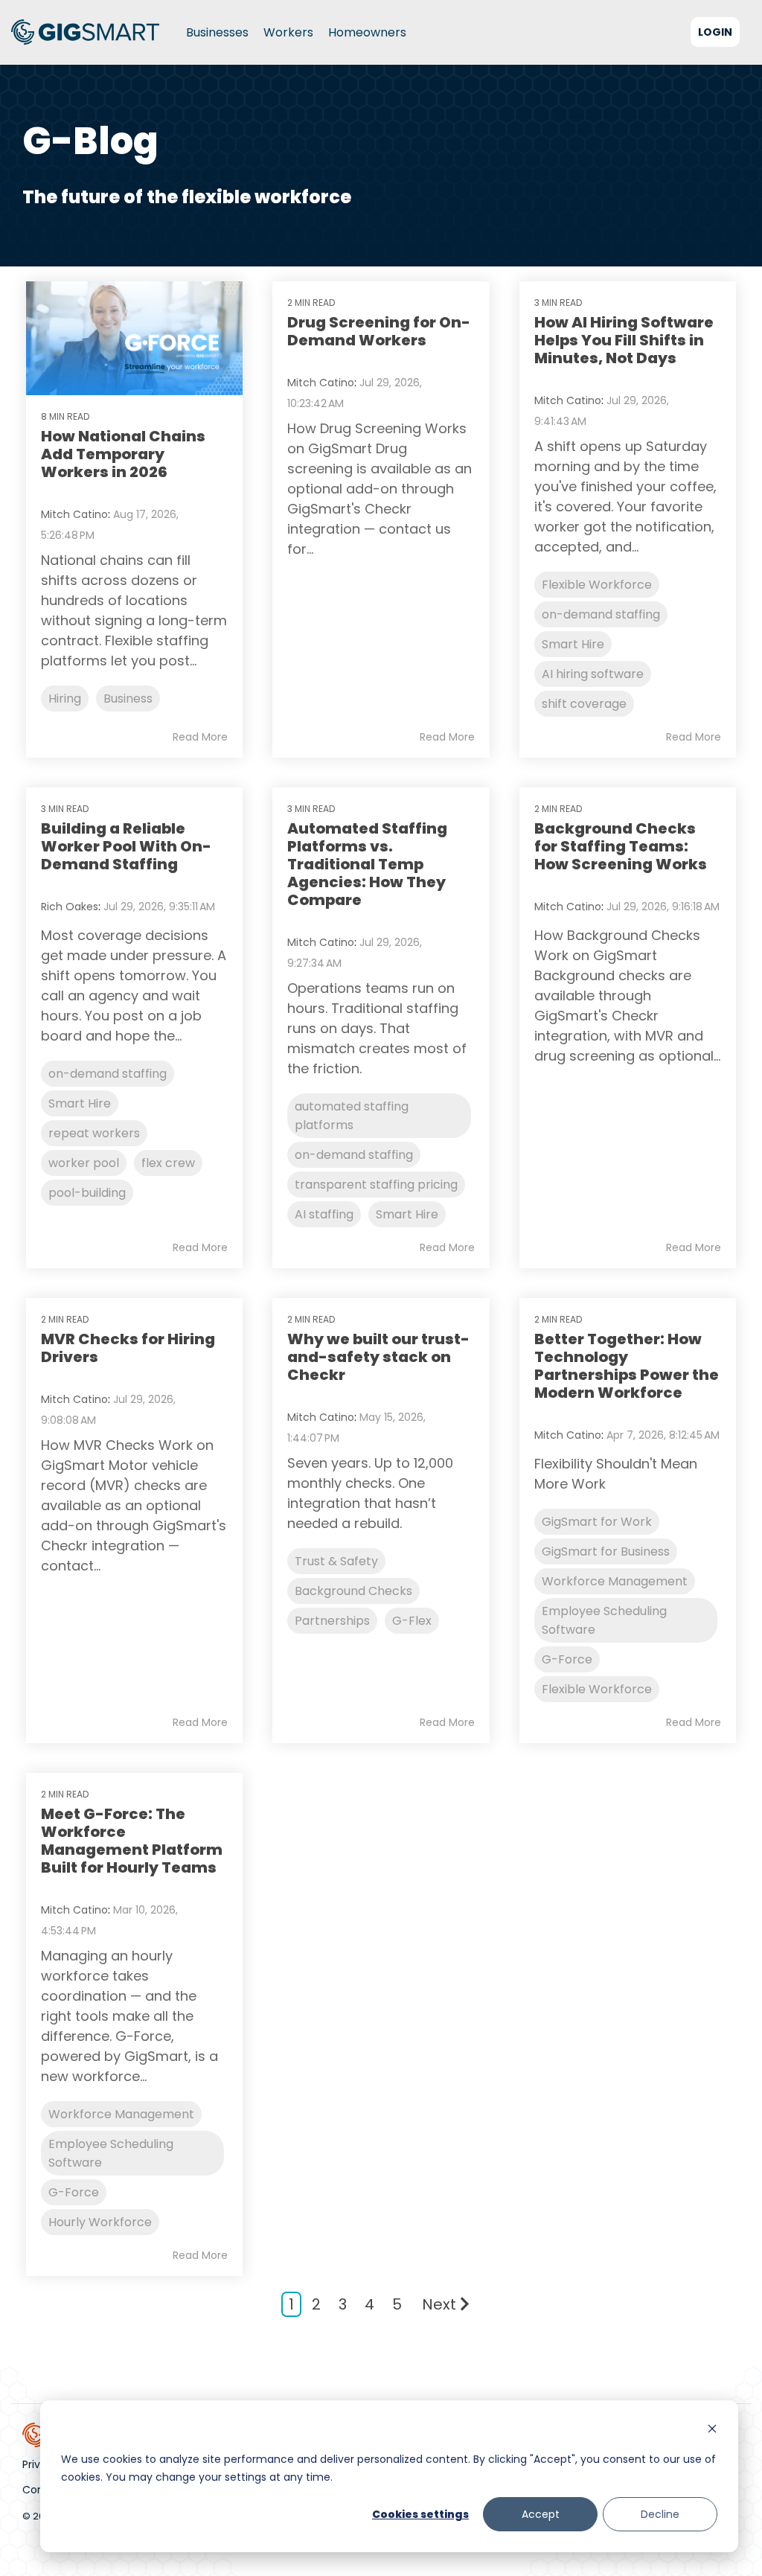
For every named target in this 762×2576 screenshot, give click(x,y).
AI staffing (324, 1214)
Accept (541, 2514)
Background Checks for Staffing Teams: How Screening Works (621, 846)
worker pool (84, 1163)
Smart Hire (573, 644)
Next (439, 2304)
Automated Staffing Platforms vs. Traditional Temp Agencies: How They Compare (367, 864)
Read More (200, 737)
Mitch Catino (74, 514)
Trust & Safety (336, 1561)
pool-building (87, 1193)
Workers (288, 32)
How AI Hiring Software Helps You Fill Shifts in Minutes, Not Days (624, 340)
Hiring (65, 699)
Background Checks (353, 1591)
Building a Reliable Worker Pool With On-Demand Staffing (126, 846)
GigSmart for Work (597, 1522)
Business (128, 699)
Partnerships (332, 1621)
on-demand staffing (601, 614)
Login (715, 32)
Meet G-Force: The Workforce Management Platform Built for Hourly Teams (132, 1841)
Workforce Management (615, 1581)
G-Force (567, 1659)
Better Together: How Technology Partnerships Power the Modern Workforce (627, 1366)
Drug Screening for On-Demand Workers (379, 331)
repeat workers (94, 1133)
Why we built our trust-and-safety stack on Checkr (378, 1357)
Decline (660, 2514)
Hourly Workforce (100, 2222)
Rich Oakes (70, 907)
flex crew (168, 1163)
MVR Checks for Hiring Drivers (128, 1348)
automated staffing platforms (352, 1116)
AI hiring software (593, 674)
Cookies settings (420, 2514)
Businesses (217, 32)
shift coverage (584, 704)
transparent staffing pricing (376, 1185)
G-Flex (412, 1621)
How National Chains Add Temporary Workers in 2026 (123, 454)
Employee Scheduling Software (604, 1620)
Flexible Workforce (597, 585)
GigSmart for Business (606, 1551)
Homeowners (367, 32)
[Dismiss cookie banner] (712, 2430)
